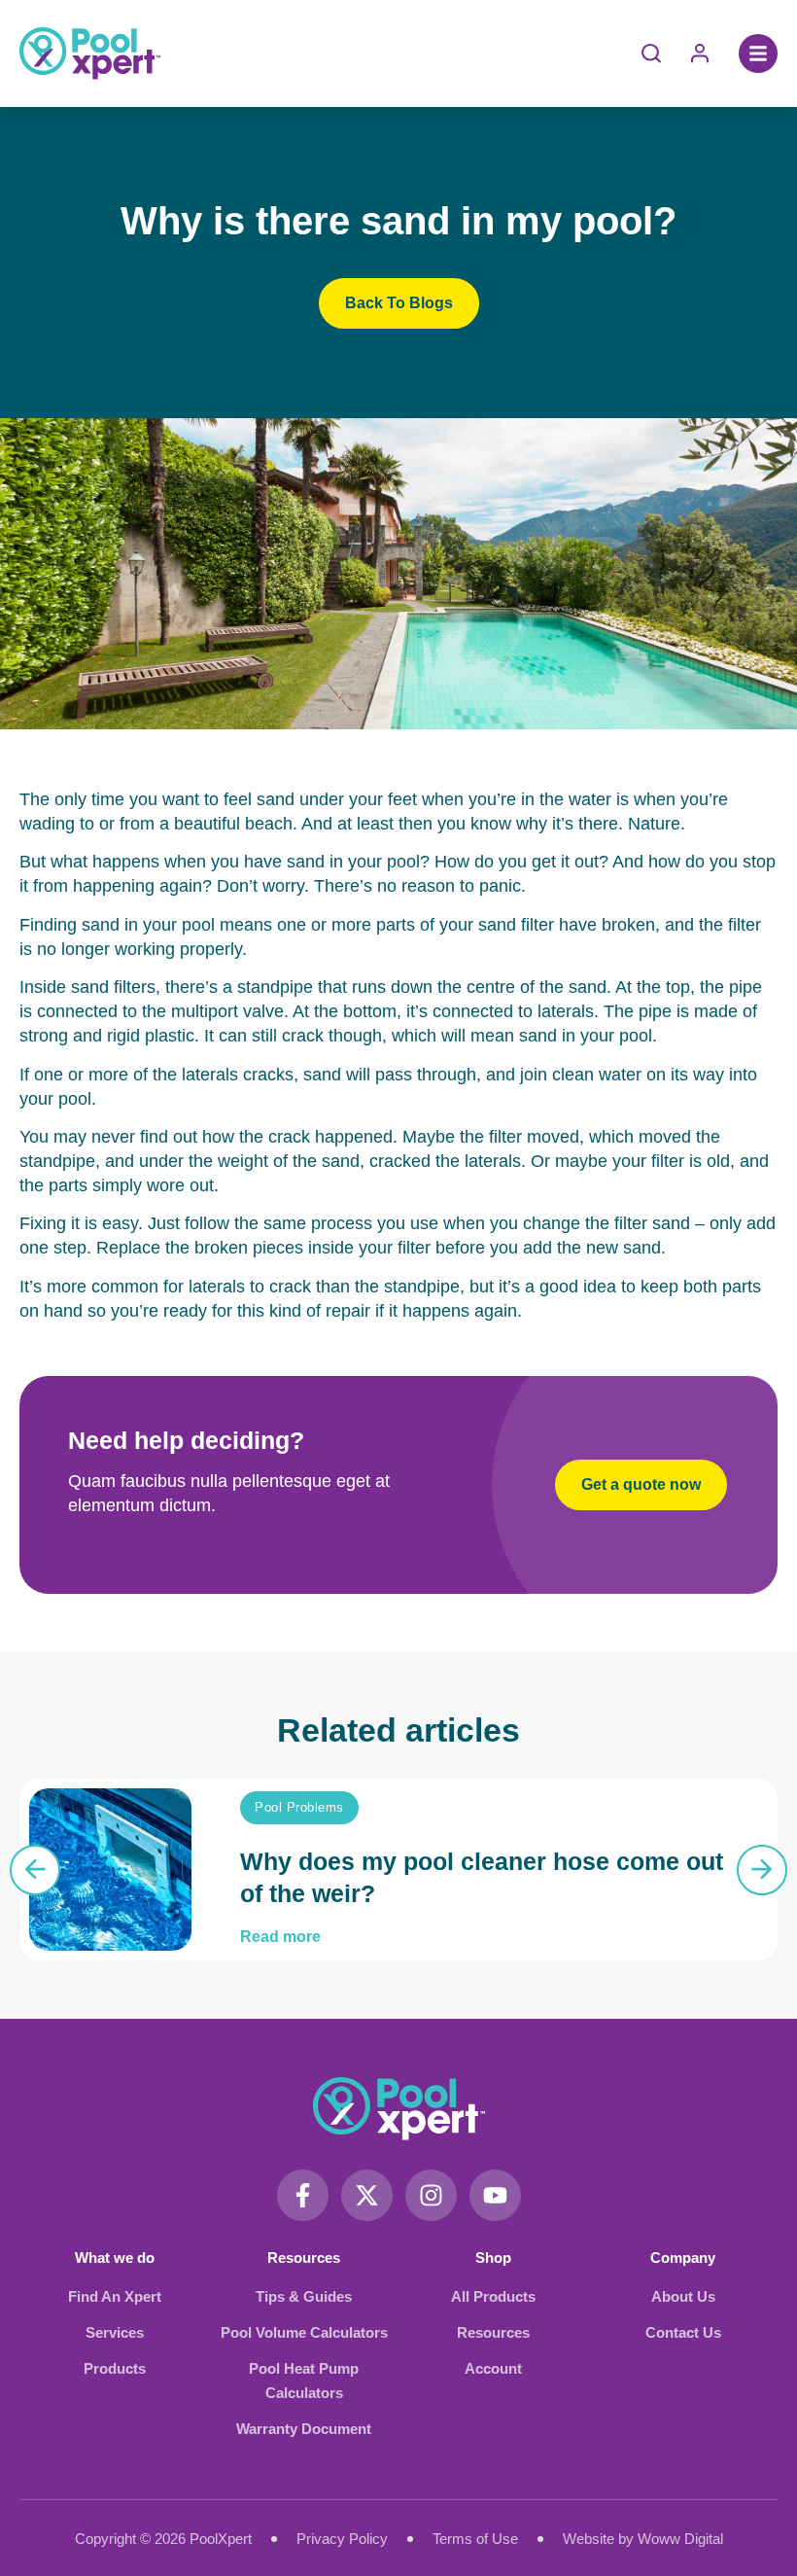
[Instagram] (431, 2195)
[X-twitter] (367, 2195)
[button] (758, 53)
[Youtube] (495, 2195)
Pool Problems (299, 1807)
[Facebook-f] (303, 2195)
